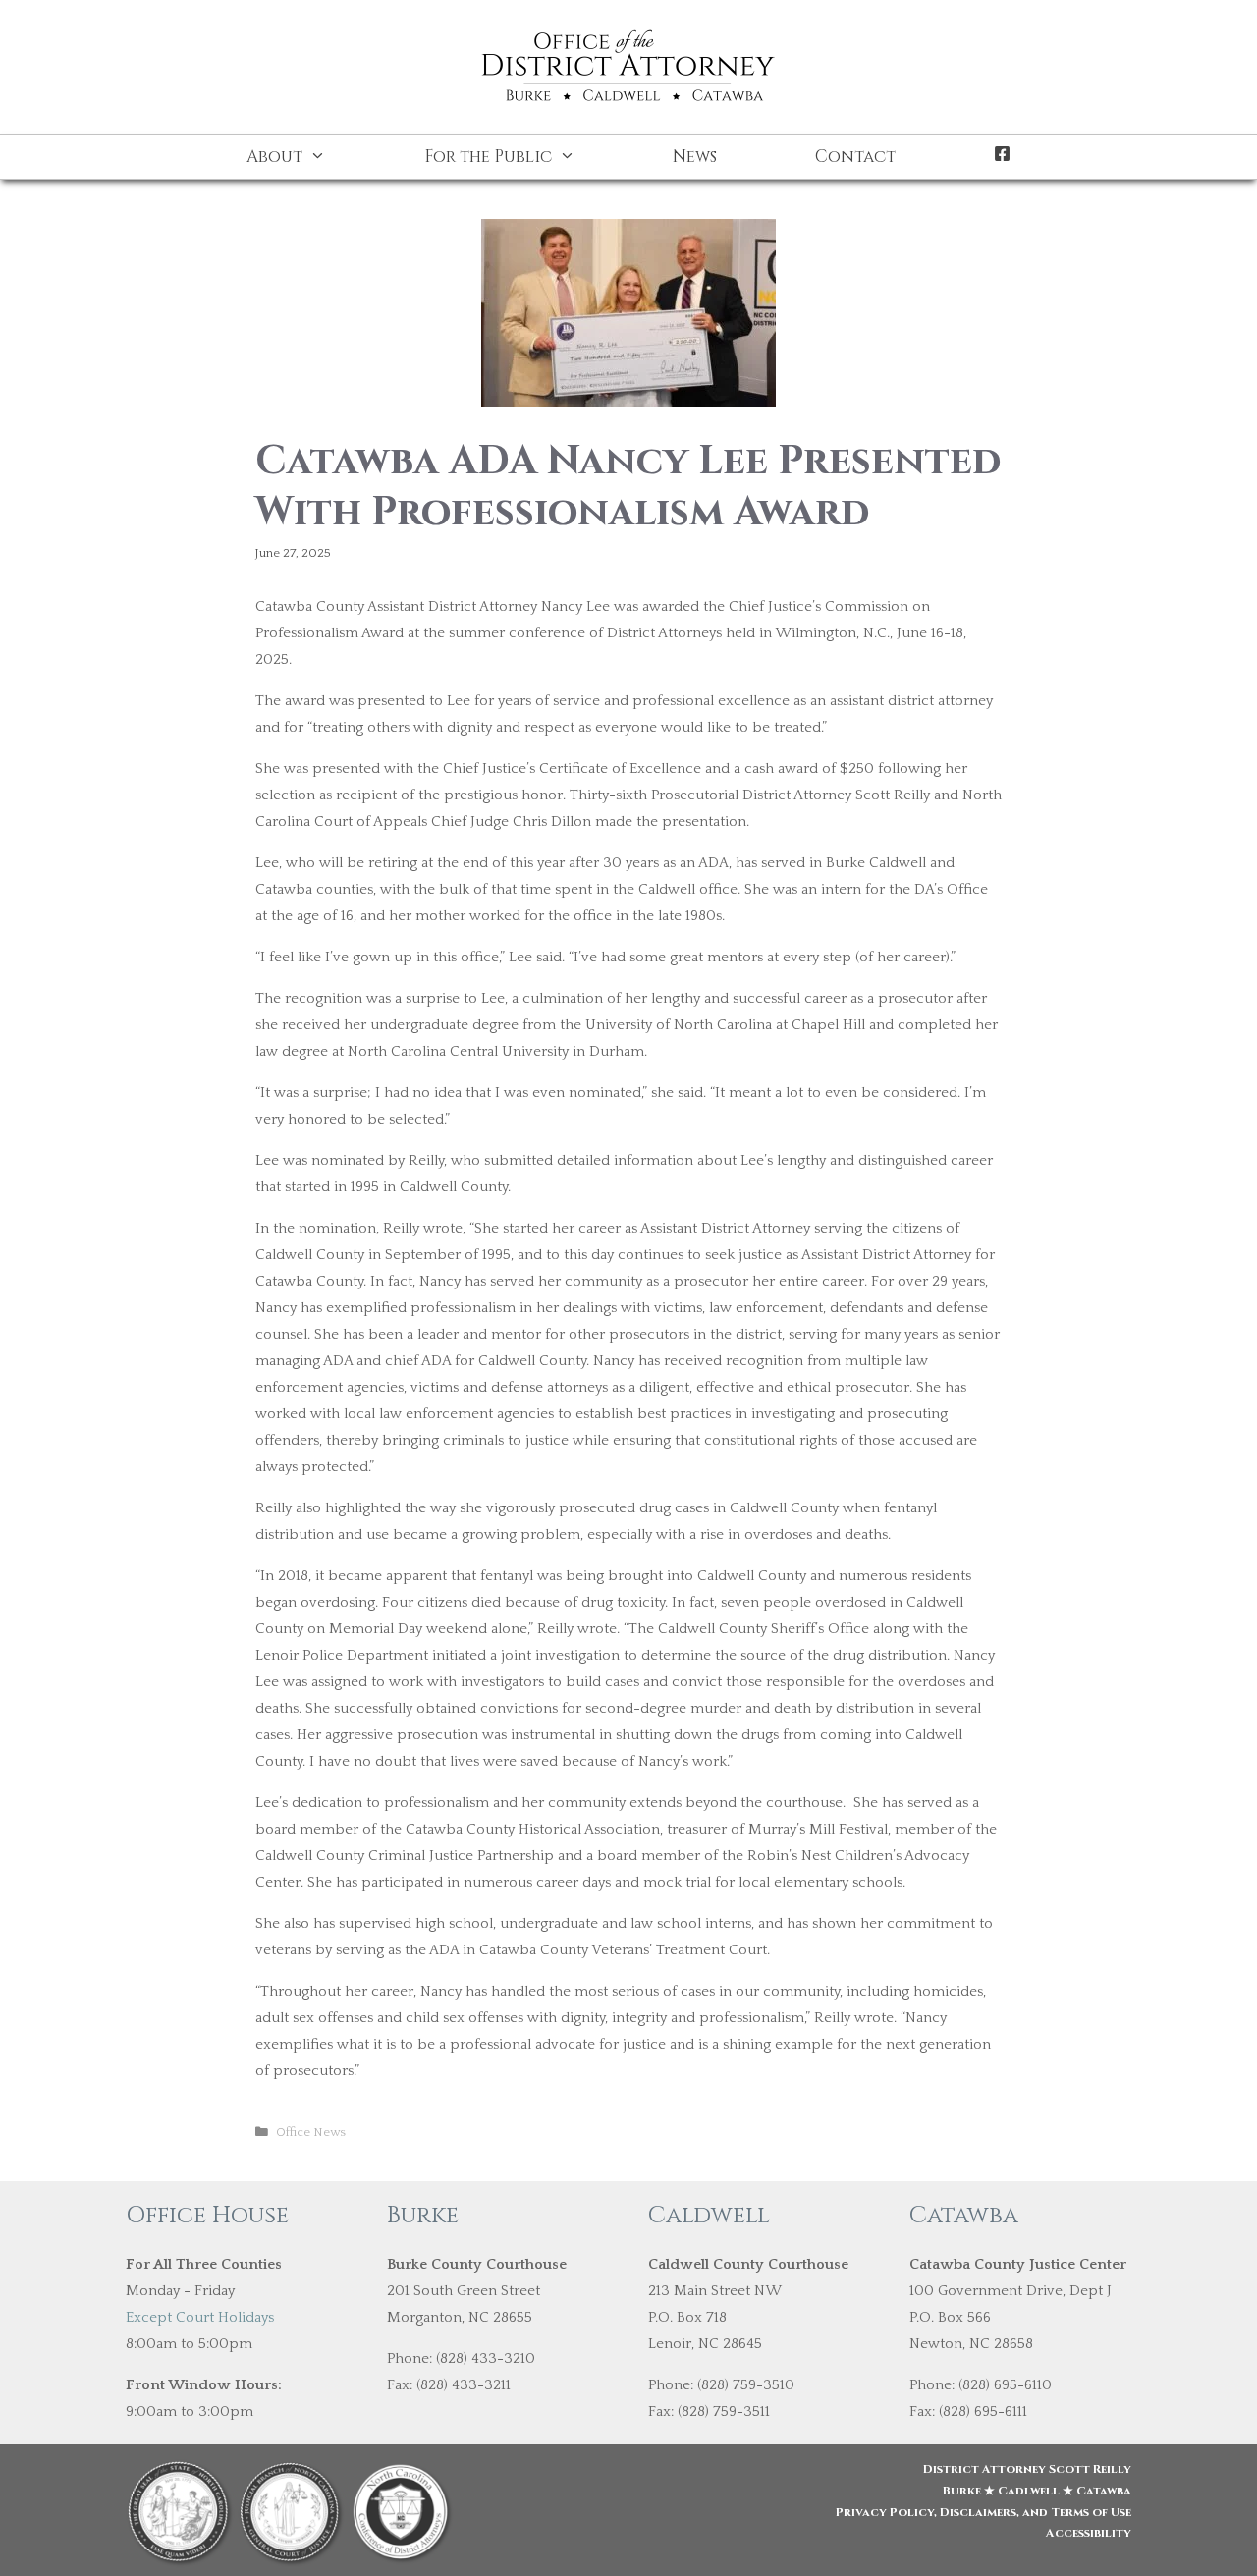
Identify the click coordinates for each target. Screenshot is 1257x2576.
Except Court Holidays (200, 2317)
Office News (311, 2132)
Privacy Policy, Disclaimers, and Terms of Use (984, 2512)
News (695, 157)
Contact (855, 157)
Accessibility (1089, 2533)
